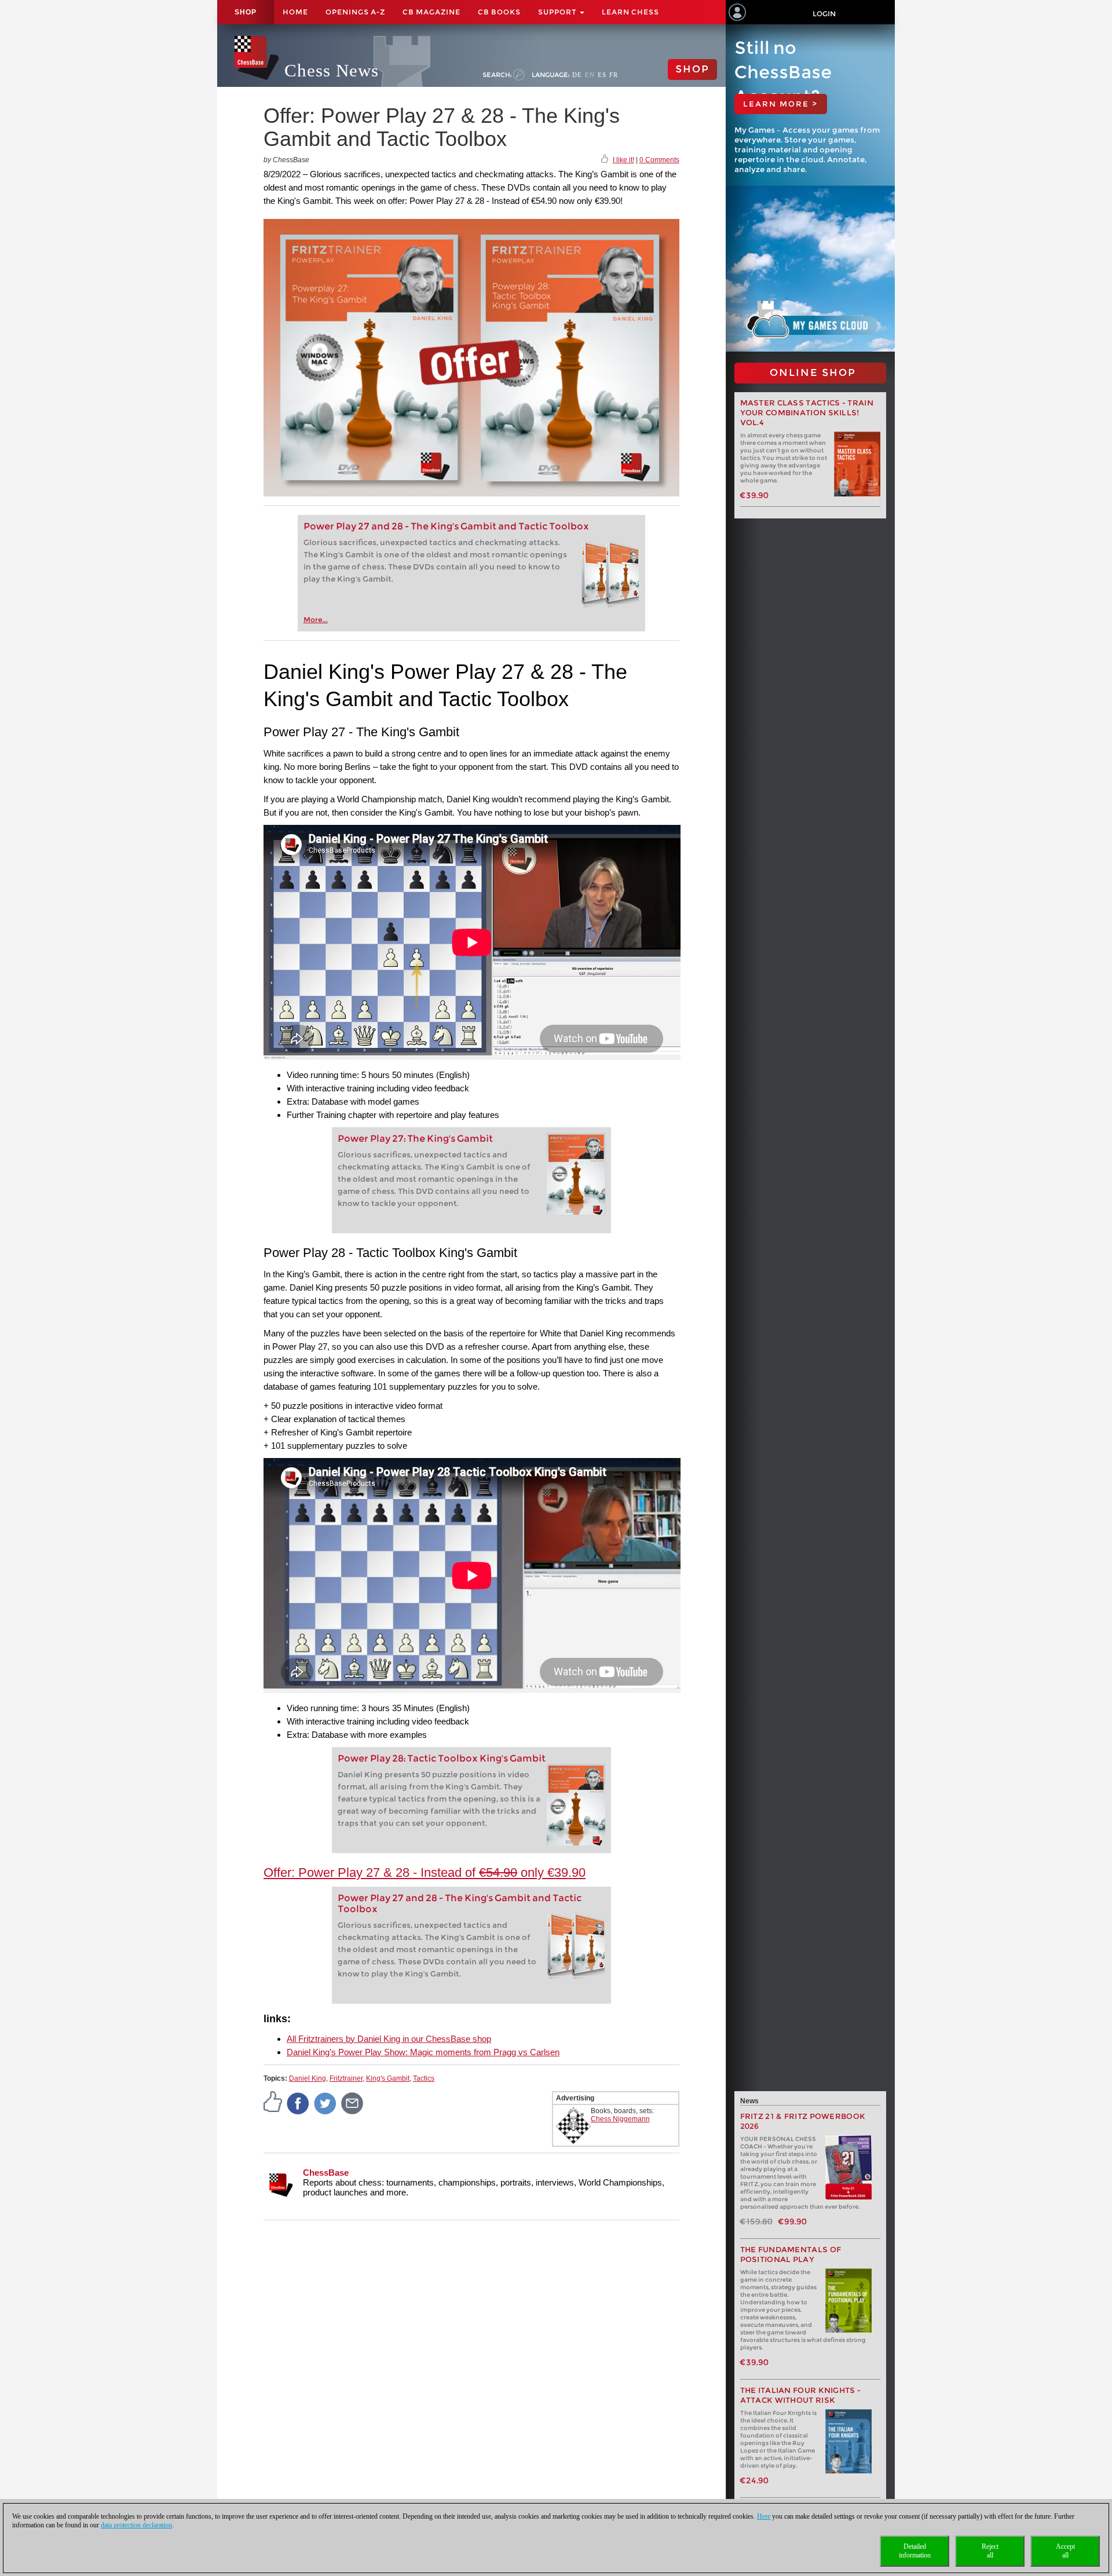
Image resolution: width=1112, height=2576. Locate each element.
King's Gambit (388, 2078)
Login (824, 14)
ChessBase (326, 2173)
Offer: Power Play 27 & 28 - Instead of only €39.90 (425, 1872)
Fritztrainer (346, 2078)
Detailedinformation (915, 2551)
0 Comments (659, 160)
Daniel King (308, 2078)
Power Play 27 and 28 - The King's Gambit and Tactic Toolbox (446, 526)
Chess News (332, 70)
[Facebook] (298, 2103)
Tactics (424, 2078)
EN (590, 75)
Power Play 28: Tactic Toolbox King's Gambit (442, 1758)
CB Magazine (431, 12)
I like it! (623, 160)
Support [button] (558, 12)
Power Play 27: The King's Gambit (415, 1139)
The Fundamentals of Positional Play (791, 2255)
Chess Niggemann (620, 2119)
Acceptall (1065, 2551)
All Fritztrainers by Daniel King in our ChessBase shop (389, 2039)
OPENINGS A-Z (355, 12)
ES (602, 75)
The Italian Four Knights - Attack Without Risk (801, 2395)
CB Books (499, 12)
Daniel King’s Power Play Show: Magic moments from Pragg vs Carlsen (423, 2052)
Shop (246, 12)
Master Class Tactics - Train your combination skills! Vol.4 (807, 413)
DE (577, 75)
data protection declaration (136, 2525)
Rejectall (990, 2551)
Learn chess (630, 12)
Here (764, 2516)
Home (295, 12)
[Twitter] (325, 2103)
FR (614, 75)
